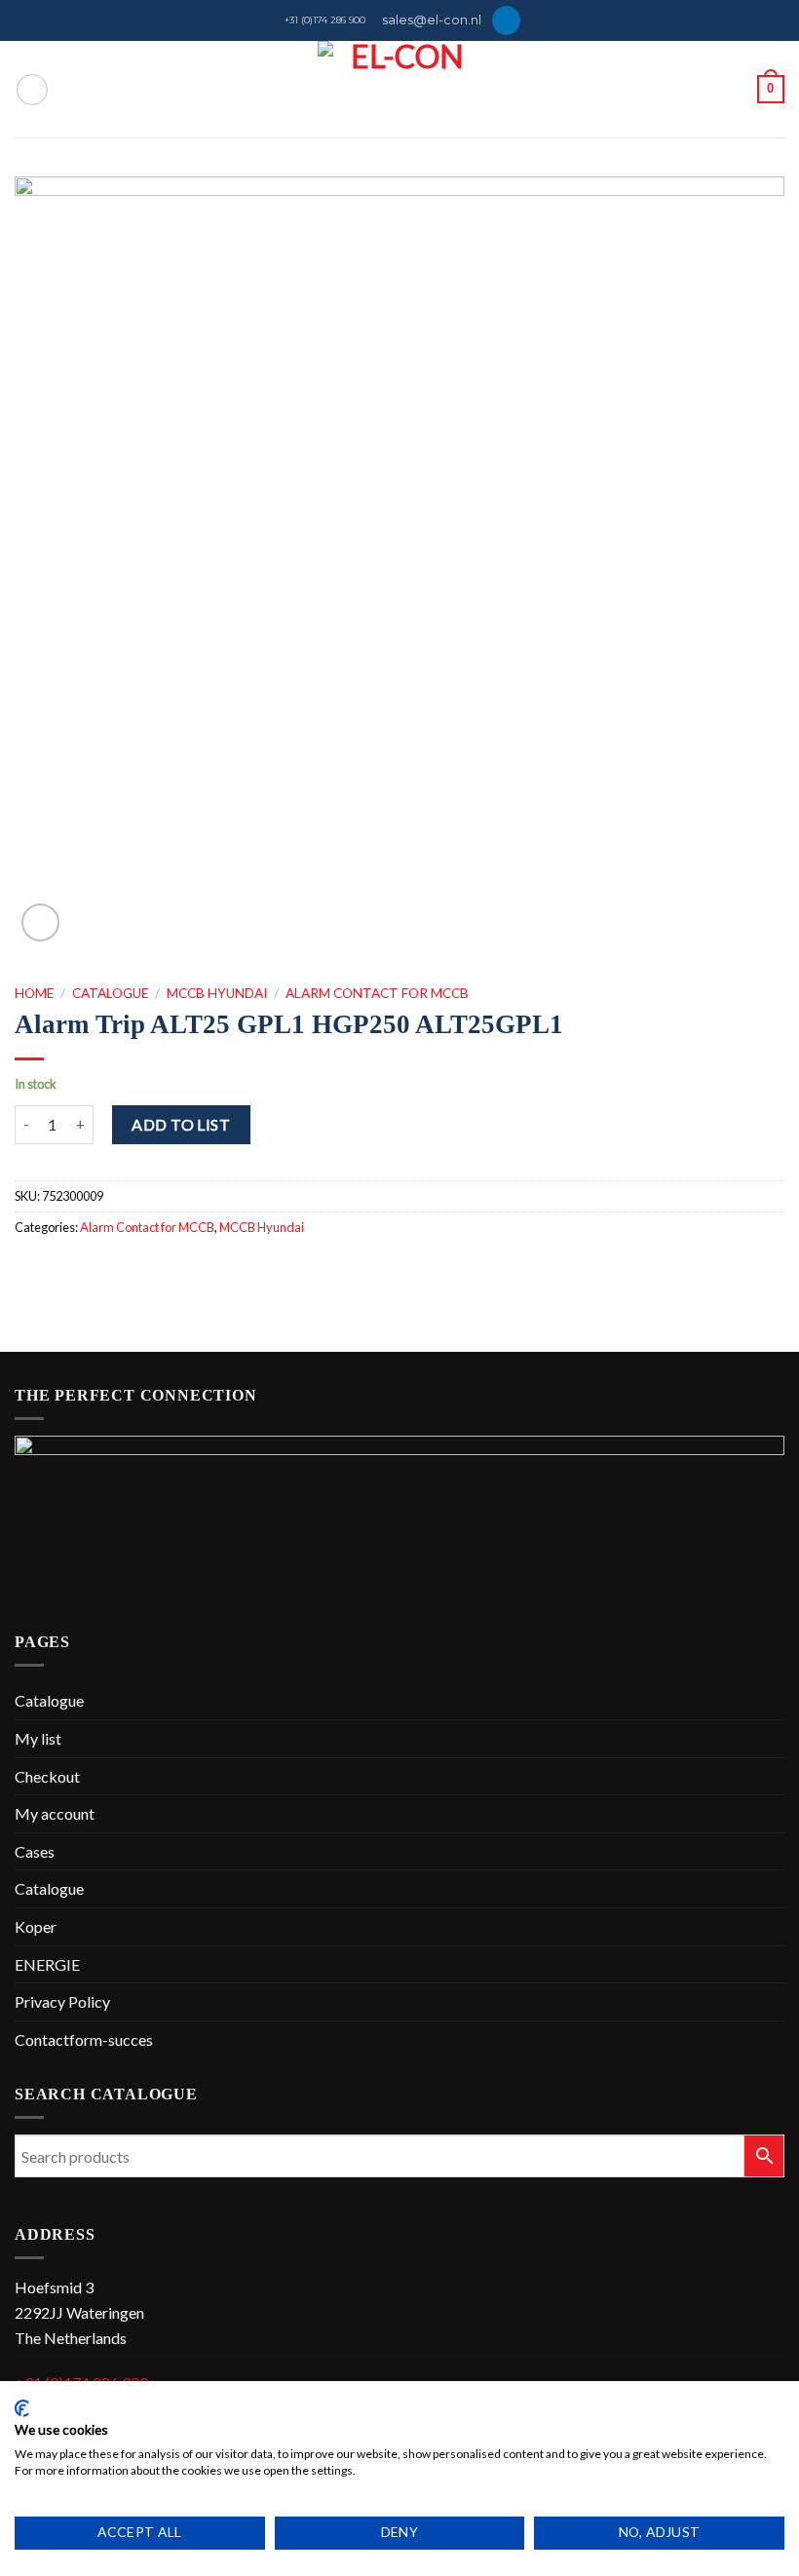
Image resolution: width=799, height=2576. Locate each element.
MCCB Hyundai (217, 993)
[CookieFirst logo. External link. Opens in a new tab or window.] (22, 2408)
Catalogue (110, 993)
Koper (36, 1926)
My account (55, 1813)
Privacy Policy (62, 2001)
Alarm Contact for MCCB (377, 993)
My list (38, 1738)
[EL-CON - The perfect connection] (400, 89)
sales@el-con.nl (432, 20)
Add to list (181, 1124)
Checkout (47, 1776)
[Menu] (32, 90)
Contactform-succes (84, 2039)
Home (34, 993)
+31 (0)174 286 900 (325, 20)
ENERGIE (47, 1964)
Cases (35, 1851)
